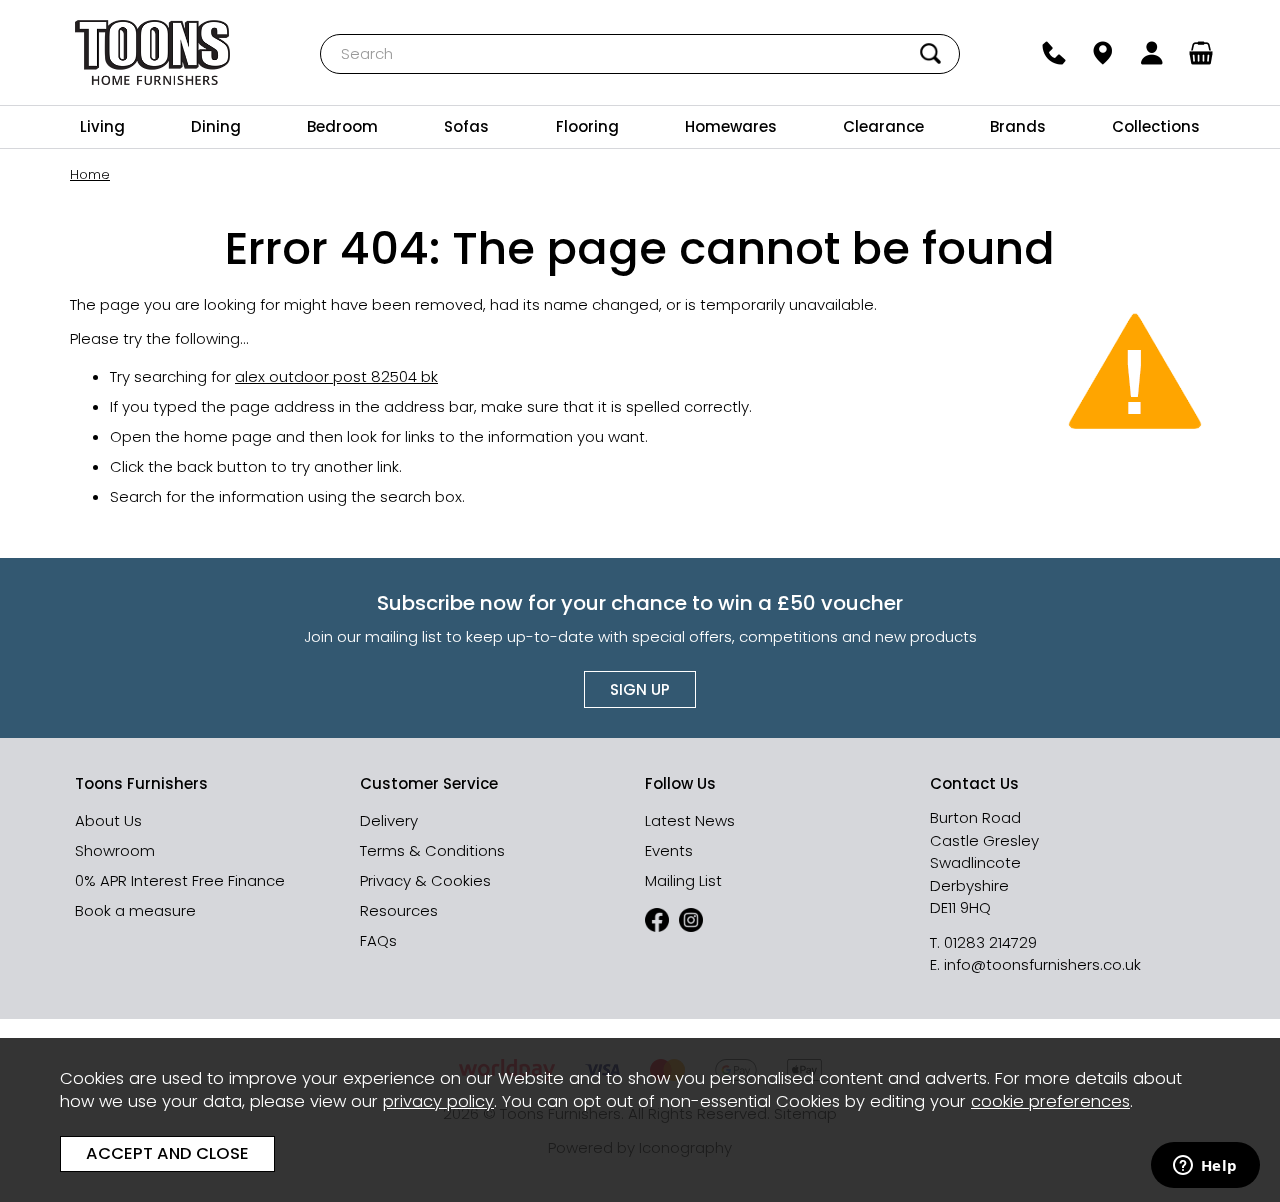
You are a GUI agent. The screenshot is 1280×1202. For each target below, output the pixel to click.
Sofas (466, 126)
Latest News (690, 820)
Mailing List (683, 880)
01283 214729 (990, 942)
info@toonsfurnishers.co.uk (1042, 964)
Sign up (640, 689)
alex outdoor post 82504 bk (336, 376)
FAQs (378, 940)
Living (102, 126)
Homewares (731, 126)
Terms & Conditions (432, 850)
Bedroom (342, 126)
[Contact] (1054, 53)
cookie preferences (1050, 1101)
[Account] (1152, 53)
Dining (216, 126)
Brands (1018, 126)
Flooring (587, 126)
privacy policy (438, 1101)
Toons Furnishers (152, 52)
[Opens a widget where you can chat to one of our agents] (1205, 1167)
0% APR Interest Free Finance (180, 880)
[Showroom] (1103, 53)
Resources (399, 910)
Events (669, 850)
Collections (1156, 126)
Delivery (389, 820)
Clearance (883, 126)
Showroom (115, 850)
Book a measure (135, 910)
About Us (108, 820)
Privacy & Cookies (425, 880)
